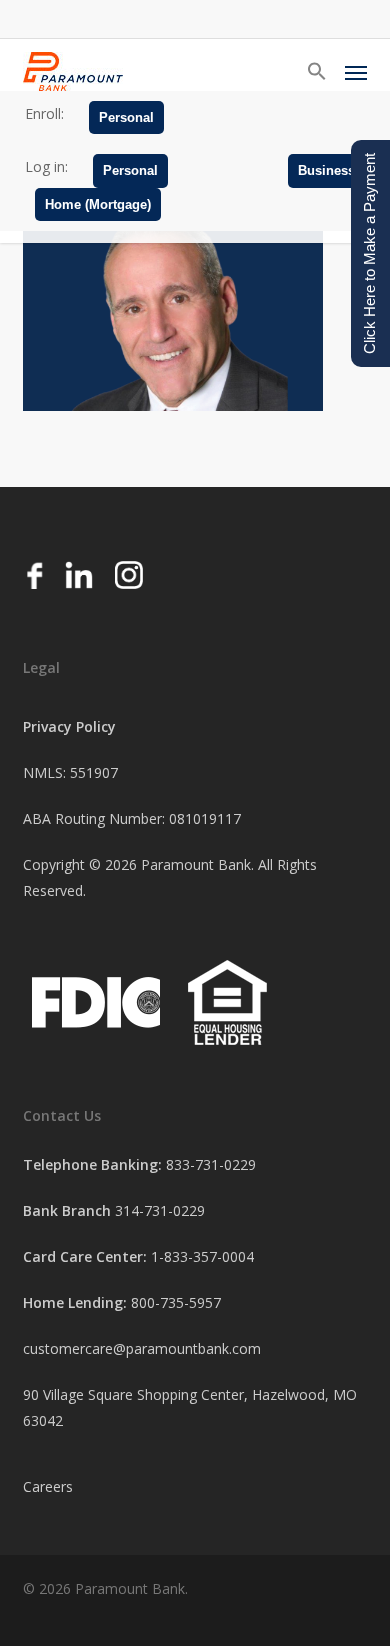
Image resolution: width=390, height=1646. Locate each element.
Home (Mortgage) (98, 204)
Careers (48, 1486)
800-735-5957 (176, 1302)
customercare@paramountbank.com (142, 1348)
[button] (317, 72)
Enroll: (44, 113)
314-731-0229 (160, 1210)
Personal (126, 117)
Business (326, 170)
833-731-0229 (211, 1164)
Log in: (46, 166)
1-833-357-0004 (202, 1256)
